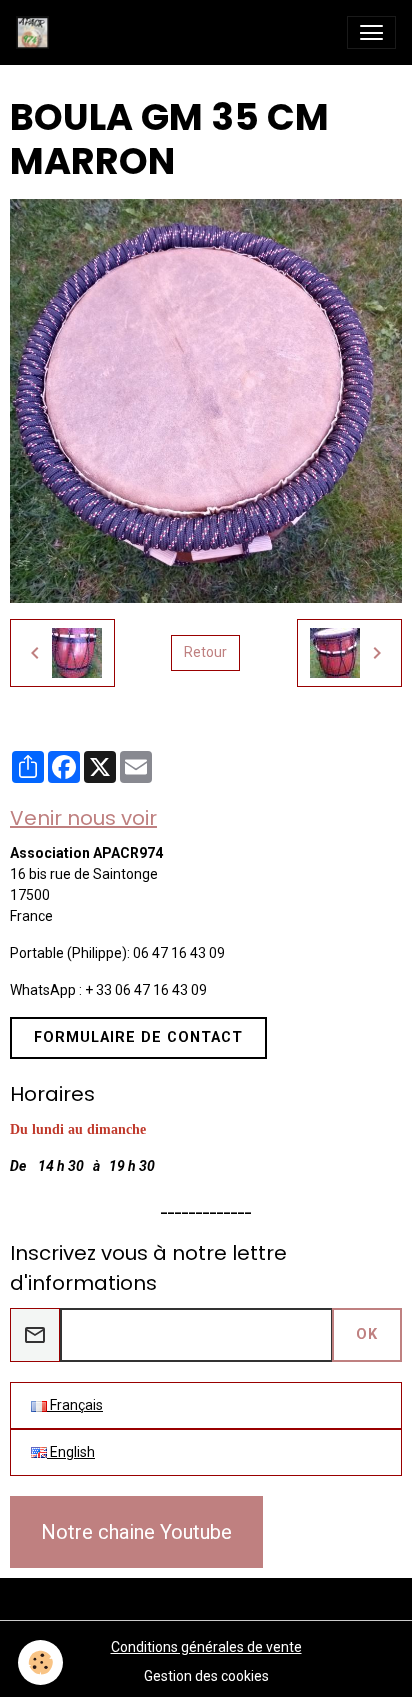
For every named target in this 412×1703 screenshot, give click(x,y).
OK (367, 1334)
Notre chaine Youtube (136, 1532)
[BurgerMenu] (371, 32)
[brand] (36, 32)
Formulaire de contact (138, 1037)
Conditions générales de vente (206, 1647)
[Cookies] (40, 1662)
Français (75, 1405)
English (71, 1452)
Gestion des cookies (206, 1676)
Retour (205, 652)
